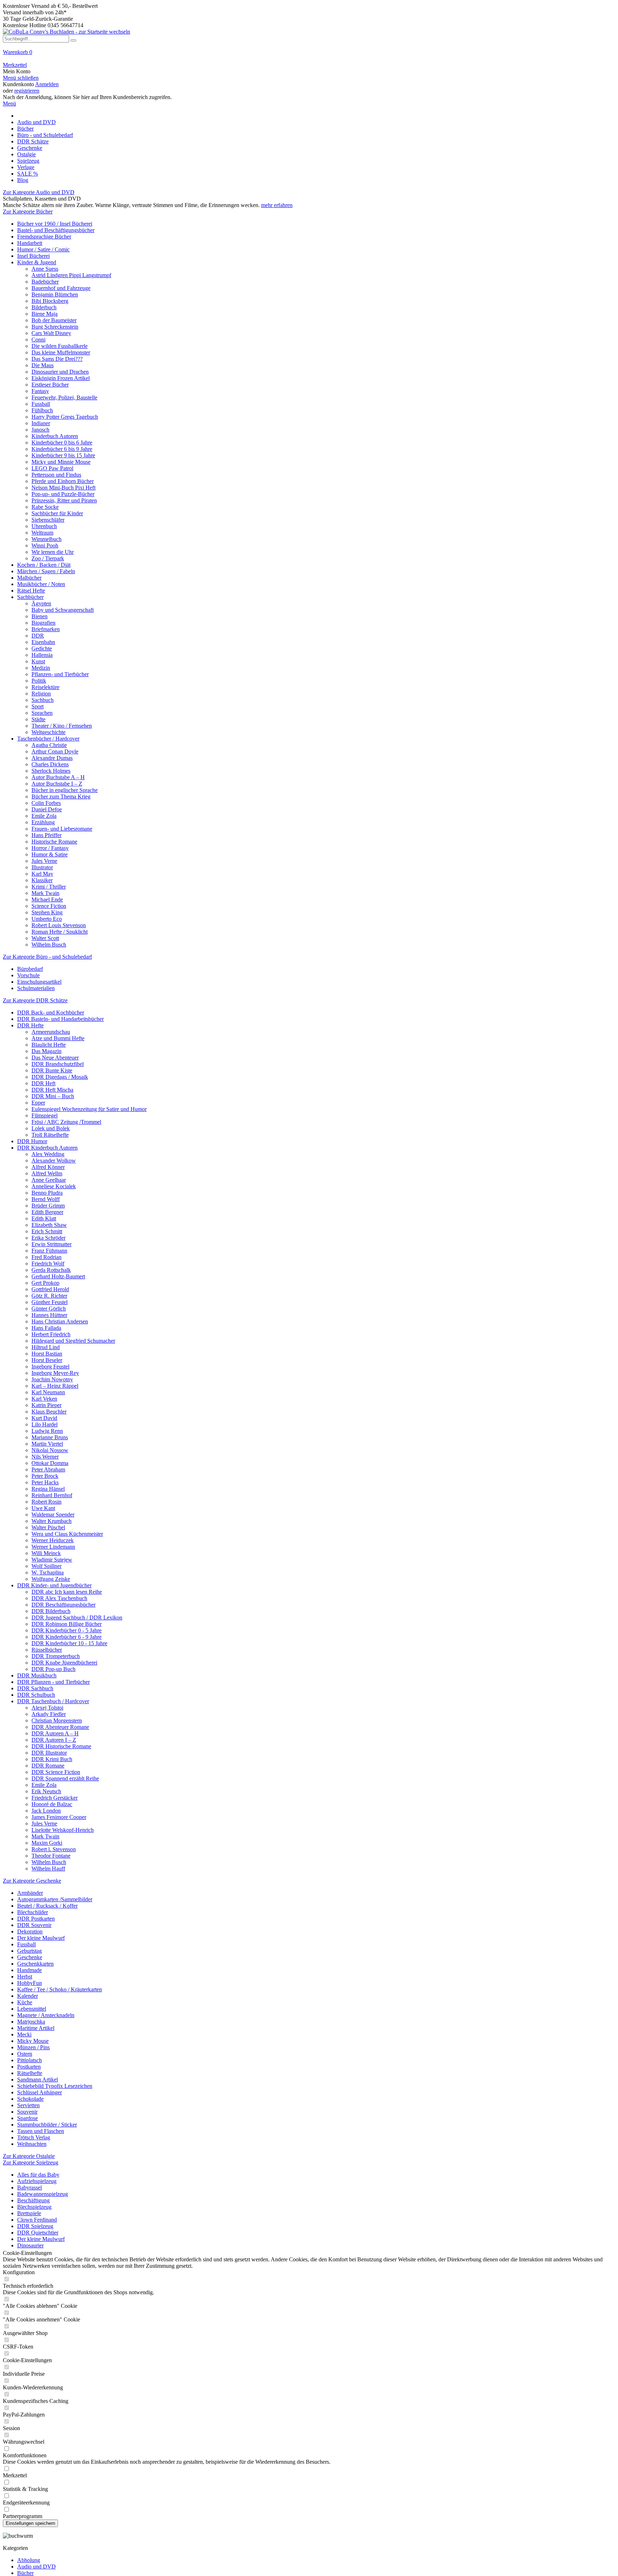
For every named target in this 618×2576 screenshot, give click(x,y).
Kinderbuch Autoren (55, 436)
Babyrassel (30, 2187)
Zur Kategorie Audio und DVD (39, 192)
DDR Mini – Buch (53, 1096)
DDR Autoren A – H (55, 1733)
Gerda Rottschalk (51, 1270)
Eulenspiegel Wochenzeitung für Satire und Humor (89, 1109)
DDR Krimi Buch (52, 1759)
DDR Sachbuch (35, 1688)
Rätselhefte (30, 2073)
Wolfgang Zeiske (51, 1579)
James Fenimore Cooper (59, 1817)
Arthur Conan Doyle (55, 751)
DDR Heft (43, 1083)
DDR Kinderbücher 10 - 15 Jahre (69, 1643)
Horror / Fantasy (50, 848)
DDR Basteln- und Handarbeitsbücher (60, 1019)
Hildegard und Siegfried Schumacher (73, 1341)
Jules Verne (44, 861)
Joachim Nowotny (52, 1379)
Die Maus (43, 365)
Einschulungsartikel (39, 982)
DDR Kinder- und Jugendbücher (54, 1585)
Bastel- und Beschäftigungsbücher (56, 230)
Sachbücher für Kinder (57, 513)
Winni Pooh (45, 545)
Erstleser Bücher (50, 385)
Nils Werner (45, 1457)
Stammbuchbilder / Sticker (47, 2125)
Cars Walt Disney (51, 333)
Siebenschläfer (48, 520)
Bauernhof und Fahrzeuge (61, 288)
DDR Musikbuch (37, 1675)
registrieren (27, 91)
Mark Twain (45, 893)
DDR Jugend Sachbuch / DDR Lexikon (77, 1618)
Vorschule (28, 975)
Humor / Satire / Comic (43, 249)
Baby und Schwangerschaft (63, 610)
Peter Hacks (45, 1482)
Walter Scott (45, 938)
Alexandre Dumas (52, 758)
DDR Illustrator (49, 1753)
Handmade (30, 1970)
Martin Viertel (47, 1444)
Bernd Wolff (46, 1199)
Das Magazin (46, 1051)
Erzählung (43, 822)
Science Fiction (49, 906)
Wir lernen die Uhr (53, 552)
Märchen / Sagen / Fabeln (46, 571)
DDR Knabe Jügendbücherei (64, 1663)
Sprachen (42, 713)
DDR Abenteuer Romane (60, 1727)
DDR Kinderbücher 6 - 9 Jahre (67, 1637)
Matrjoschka (31, 2022)
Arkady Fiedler (49, 1714)
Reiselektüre (45, 687)
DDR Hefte (30, 1025)
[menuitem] (309, 55)
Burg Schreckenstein (55, 327)
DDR (38, 636)
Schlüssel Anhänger (40, 2092)
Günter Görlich (49, 1309)
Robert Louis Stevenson (59, 925)
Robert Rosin (46, 1502)
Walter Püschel (48, 1527)
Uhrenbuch (44, 526)
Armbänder (30, 1893)
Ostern (25, 2054)
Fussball (41, 404)
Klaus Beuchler (49, 1412)
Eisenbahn (43, 642)
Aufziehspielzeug (37, 2181)
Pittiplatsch (30, 2060)
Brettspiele (29, 2213)
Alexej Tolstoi (47, 1708)
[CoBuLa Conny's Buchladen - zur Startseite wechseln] (67, 32)
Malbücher (29, 578)
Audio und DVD (36, 2567)
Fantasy (40, 391)
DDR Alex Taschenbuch (59, 1598)
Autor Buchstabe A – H (58, 777)
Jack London (46, 1811)
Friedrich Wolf (48, 1264)
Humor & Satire (50, 854)
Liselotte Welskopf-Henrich (63, 1830)
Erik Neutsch (46, 1791)
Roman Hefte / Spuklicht (60, 932)
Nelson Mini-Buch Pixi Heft (63, 488)
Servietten (28, 2105)
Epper (38, 1103)
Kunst (38, 661)
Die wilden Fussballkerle (60, 346)
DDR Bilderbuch (51, 1611)
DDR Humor (32, 1141)
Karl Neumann (48, 1392)
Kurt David (44, 1418)
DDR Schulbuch (36, 1695)
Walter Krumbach (51, 1521)
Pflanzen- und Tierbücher (60, 674)
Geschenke (30, 1957)
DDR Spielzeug (35, 2226)
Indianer (41, 423)
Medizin (41, 668)
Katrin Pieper (46, 1405)
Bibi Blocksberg (50, 301)
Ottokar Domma (50, 1463)
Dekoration (30, 1931)
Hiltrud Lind (46, 1347)
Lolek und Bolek (51, 1128)
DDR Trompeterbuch (56, 1656)
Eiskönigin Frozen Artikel (61, 378)
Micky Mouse (33, 2041)
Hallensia (42, 655)
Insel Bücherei (33, 256)
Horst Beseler (47, 1360)
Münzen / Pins (33, 2047)
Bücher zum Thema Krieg (61, 797)
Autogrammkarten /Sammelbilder (55, 1899)
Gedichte (42, 648)
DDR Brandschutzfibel (58, 1064)
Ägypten (41, 603)
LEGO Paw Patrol (52, 468)
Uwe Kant (43, 1508)
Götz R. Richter (49, 1296)
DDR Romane (48, 1766)
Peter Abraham (48, 1469)
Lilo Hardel (45, 1424)
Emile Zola (44, 816)
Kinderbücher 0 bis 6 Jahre (62, 443)
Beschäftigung (33, 2200)
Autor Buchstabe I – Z (57, 784)
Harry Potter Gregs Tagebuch (65, 417)
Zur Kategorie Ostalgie (29, 2156)
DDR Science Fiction (56, 1772)
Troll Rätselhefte (50, 1135)
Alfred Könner (48, 1167)
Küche (25, 2002)
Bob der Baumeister (54, 320)
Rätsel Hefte (31, 591)
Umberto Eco (47, 919)
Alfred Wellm (47, 1173)
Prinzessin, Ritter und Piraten (64, 500)
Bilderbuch (44, 307)
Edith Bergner (47, 1212)
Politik (39, 681)
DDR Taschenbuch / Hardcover (53, 1701)
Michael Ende (47, 899)
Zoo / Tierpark (48, 558)
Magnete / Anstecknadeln (46, 2015)
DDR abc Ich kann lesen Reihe (67, 1592)
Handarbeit (30, 243)
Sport (38, 706)
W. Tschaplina (48, 1572)
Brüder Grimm (48, 1206)
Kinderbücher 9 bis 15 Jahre (63, 455)
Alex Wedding (48, 1154)
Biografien (43, 623)
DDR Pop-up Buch (53, 1669)
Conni (38, 340)
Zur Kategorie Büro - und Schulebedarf (47, 957)
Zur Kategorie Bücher (28, 212)
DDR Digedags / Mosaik (60, 1077)
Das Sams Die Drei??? (57, 359)
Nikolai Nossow (50, 1450)
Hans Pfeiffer (46, 835)
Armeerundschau (51, 1032)
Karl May (42, 874)
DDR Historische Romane (61, 1746)
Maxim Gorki (47, 1843)
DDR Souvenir (34, 1925)
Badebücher (45, 282)
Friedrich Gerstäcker (55, 1798)
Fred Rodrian (46, 1257)
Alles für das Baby (38, 2175)
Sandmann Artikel (38, 2080)
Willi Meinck (46, 1553)
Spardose (28, 2118)
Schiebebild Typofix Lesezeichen (55, 2086)
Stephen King (47, 912)
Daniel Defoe (47, 809)
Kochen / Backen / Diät (44, 565)
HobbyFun (30, 1983)
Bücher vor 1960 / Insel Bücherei (55, 224)
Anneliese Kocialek (54, 1186)
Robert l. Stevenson (54, 1849)
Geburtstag (30, 1951)
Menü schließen (21, 78)
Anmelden (47, 84)
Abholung (29, 2560)
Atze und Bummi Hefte (58, 1038)
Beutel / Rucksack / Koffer (47, 1906)
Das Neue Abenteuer (55, 1058)
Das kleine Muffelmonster (61, 352)
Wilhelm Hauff (48, 1869)
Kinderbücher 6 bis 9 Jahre (62, 449)
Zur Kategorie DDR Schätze (35, 1000)
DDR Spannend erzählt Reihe (65, 1778)
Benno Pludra (47, 1193)
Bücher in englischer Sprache (65, 790)
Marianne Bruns (50, 1437)
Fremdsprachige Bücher (44, 237)
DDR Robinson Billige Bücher (67, 1624)
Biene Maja (45, 314)
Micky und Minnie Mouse (61, 462)
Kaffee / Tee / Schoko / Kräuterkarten (60, 1989)
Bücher (25, 2573)
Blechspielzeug (34, 2207)
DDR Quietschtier (38, 2233)
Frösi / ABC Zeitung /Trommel (66, 1122)
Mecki (24, 2034)
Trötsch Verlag (34, 2137)
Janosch (40, 430)
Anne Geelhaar (49, 1180)
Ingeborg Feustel (50, 1366)
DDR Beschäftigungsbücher (63, 1605)
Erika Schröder (48, 1238)
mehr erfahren (277, 205)
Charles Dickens (50, 764)
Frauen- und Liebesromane (62, 829)
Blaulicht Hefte (49, 1045)
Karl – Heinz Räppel (55, 1386)
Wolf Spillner (46, 1566)
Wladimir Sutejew (52, 1560)
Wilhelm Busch (49, 945)
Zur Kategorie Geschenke (32, 1881)
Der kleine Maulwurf (41, 1938)
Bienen (40, 616)
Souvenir (27, 2112)
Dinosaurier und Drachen (60, 372)
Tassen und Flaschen (41, 2131)
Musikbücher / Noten (41, 584)
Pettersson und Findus (56, 475)
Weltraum (42, 533)
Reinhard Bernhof (52, 1495)
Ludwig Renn (47, 1431)
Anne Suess (45, 269)
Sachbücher (30, 597)
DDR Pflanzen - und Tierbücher (53, 1682)
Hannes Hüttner (49, 1315)
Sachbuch (43, 700)
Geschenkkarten (35, 1964)
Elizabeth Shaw (49, 1225)
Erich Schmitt (47, 1231)
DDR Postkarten (36, 1919)
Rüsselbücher (47, 1650)
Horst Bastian (47, 1354)
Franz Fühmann (49, 1251)
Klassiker (42, 880)
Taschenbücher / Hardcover (48, 739)
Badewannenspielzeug (43, 2194)
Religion (41, 694)
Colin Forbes (46, 803)
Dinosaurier (30, 2245)
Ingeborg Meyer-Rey (55, 1373)
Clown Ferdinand (37, 2220)
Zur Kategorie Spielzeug (31, 2162)
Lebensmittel (32, 2009)
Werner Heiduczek (53, 1540)
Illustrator (42, 867)
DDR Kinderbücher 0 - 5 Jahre (67, 1630)
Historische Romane (54, 842)
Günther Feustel (50, 1302)
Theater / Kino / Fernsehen (62, 726)
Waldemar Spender (53, 1515)
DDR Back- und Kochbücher (51, 1012)
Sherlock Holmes (51, 771)
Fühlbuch (42, 410)
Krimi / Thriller (49, 887)
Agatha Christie (49, 745)
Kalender (28, 1996)
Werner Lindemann (53, 1547)
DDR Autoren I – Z (54, 1740)
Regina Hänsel (48, 1489)
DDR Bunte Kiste (52, 1070)
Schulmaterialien (36, 988)
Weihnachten (32, 2144)
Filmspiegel (45, 1115)
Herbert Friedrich (51, 1334)
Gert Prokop (45, 1283)
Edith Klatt (44, 1218)
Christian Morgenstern (57, 1720)
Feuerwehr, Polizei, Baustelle (64, 397)
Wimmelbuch (46, 539)
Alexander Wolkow (54, 1161)
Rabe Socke (45, 507)
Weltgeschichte (48, 732)
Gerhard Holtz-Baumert (58, 1276)
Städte (38, 719)
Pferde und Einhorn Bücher (63, 481)
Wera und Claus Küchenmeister (67, 1534)
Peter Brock (45, 1476)
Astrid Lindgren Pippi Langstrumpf (71, 275)
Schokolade (30, 2099)
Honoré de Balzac (52, 1804)
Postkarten (29, 2067)
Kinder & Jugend (37, 262)
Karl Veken (44, 1399)
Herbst (25, 1977)
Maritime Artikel (36, 2028)
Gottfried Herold (50, 1289)
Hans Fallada (46, 1328)
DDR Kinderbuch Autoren (47, 1148)
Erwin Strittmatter (51, 1244)
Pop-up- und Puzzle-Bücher (63, 494)
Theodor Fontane (51, 1856)
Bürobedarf (30, 969)
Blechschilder (33, 1912)
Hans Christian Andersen (60, 1321)
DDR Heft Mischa (52, 1090)
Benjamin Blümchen (55, 294)
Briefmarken (46, 629)
